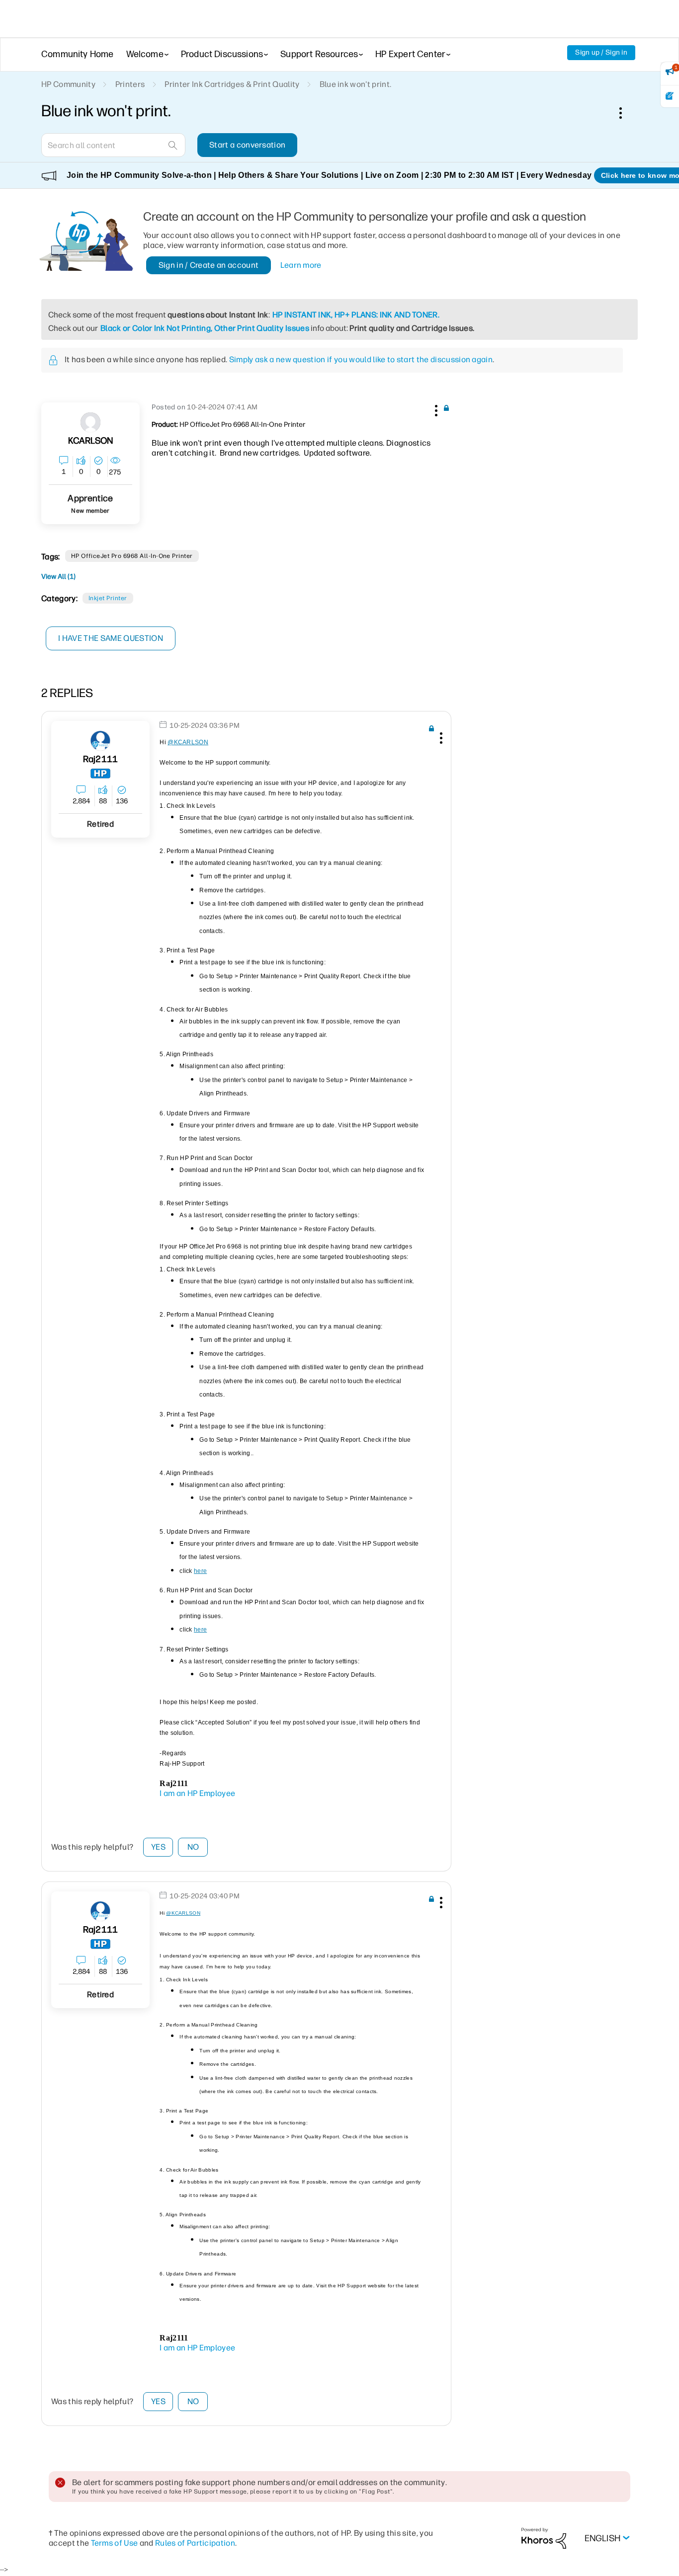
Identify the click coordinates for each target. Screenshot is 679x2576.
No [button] (193, 1847)
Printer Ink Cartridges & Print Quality (232, 84)
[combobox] (113, 145)
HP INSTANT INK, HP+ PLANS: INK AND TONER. (356, 315)
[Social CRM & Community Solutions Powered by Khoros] (544, 2537)
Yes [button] (158, 1847)
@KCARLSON (188, 742)
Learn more (301, 265)
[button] (435, 409)
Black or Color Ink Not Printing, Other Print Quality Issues (205, 328)
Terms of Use (115, 2543)
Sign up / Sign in (601, 52)
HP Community (68, 84)
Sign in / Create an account (209, 265)
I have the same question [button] (111, 638)
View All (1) (58, 577)
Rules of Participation (195, 2543)
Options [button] (626, 113)
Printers (130, 84)
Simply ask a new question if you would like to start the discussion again (361, 359)
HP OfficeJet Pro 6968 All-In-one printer (132, 556)
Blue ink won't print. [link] (356, 84)
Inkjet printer (108, 598)
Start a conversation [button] (247, 145)
